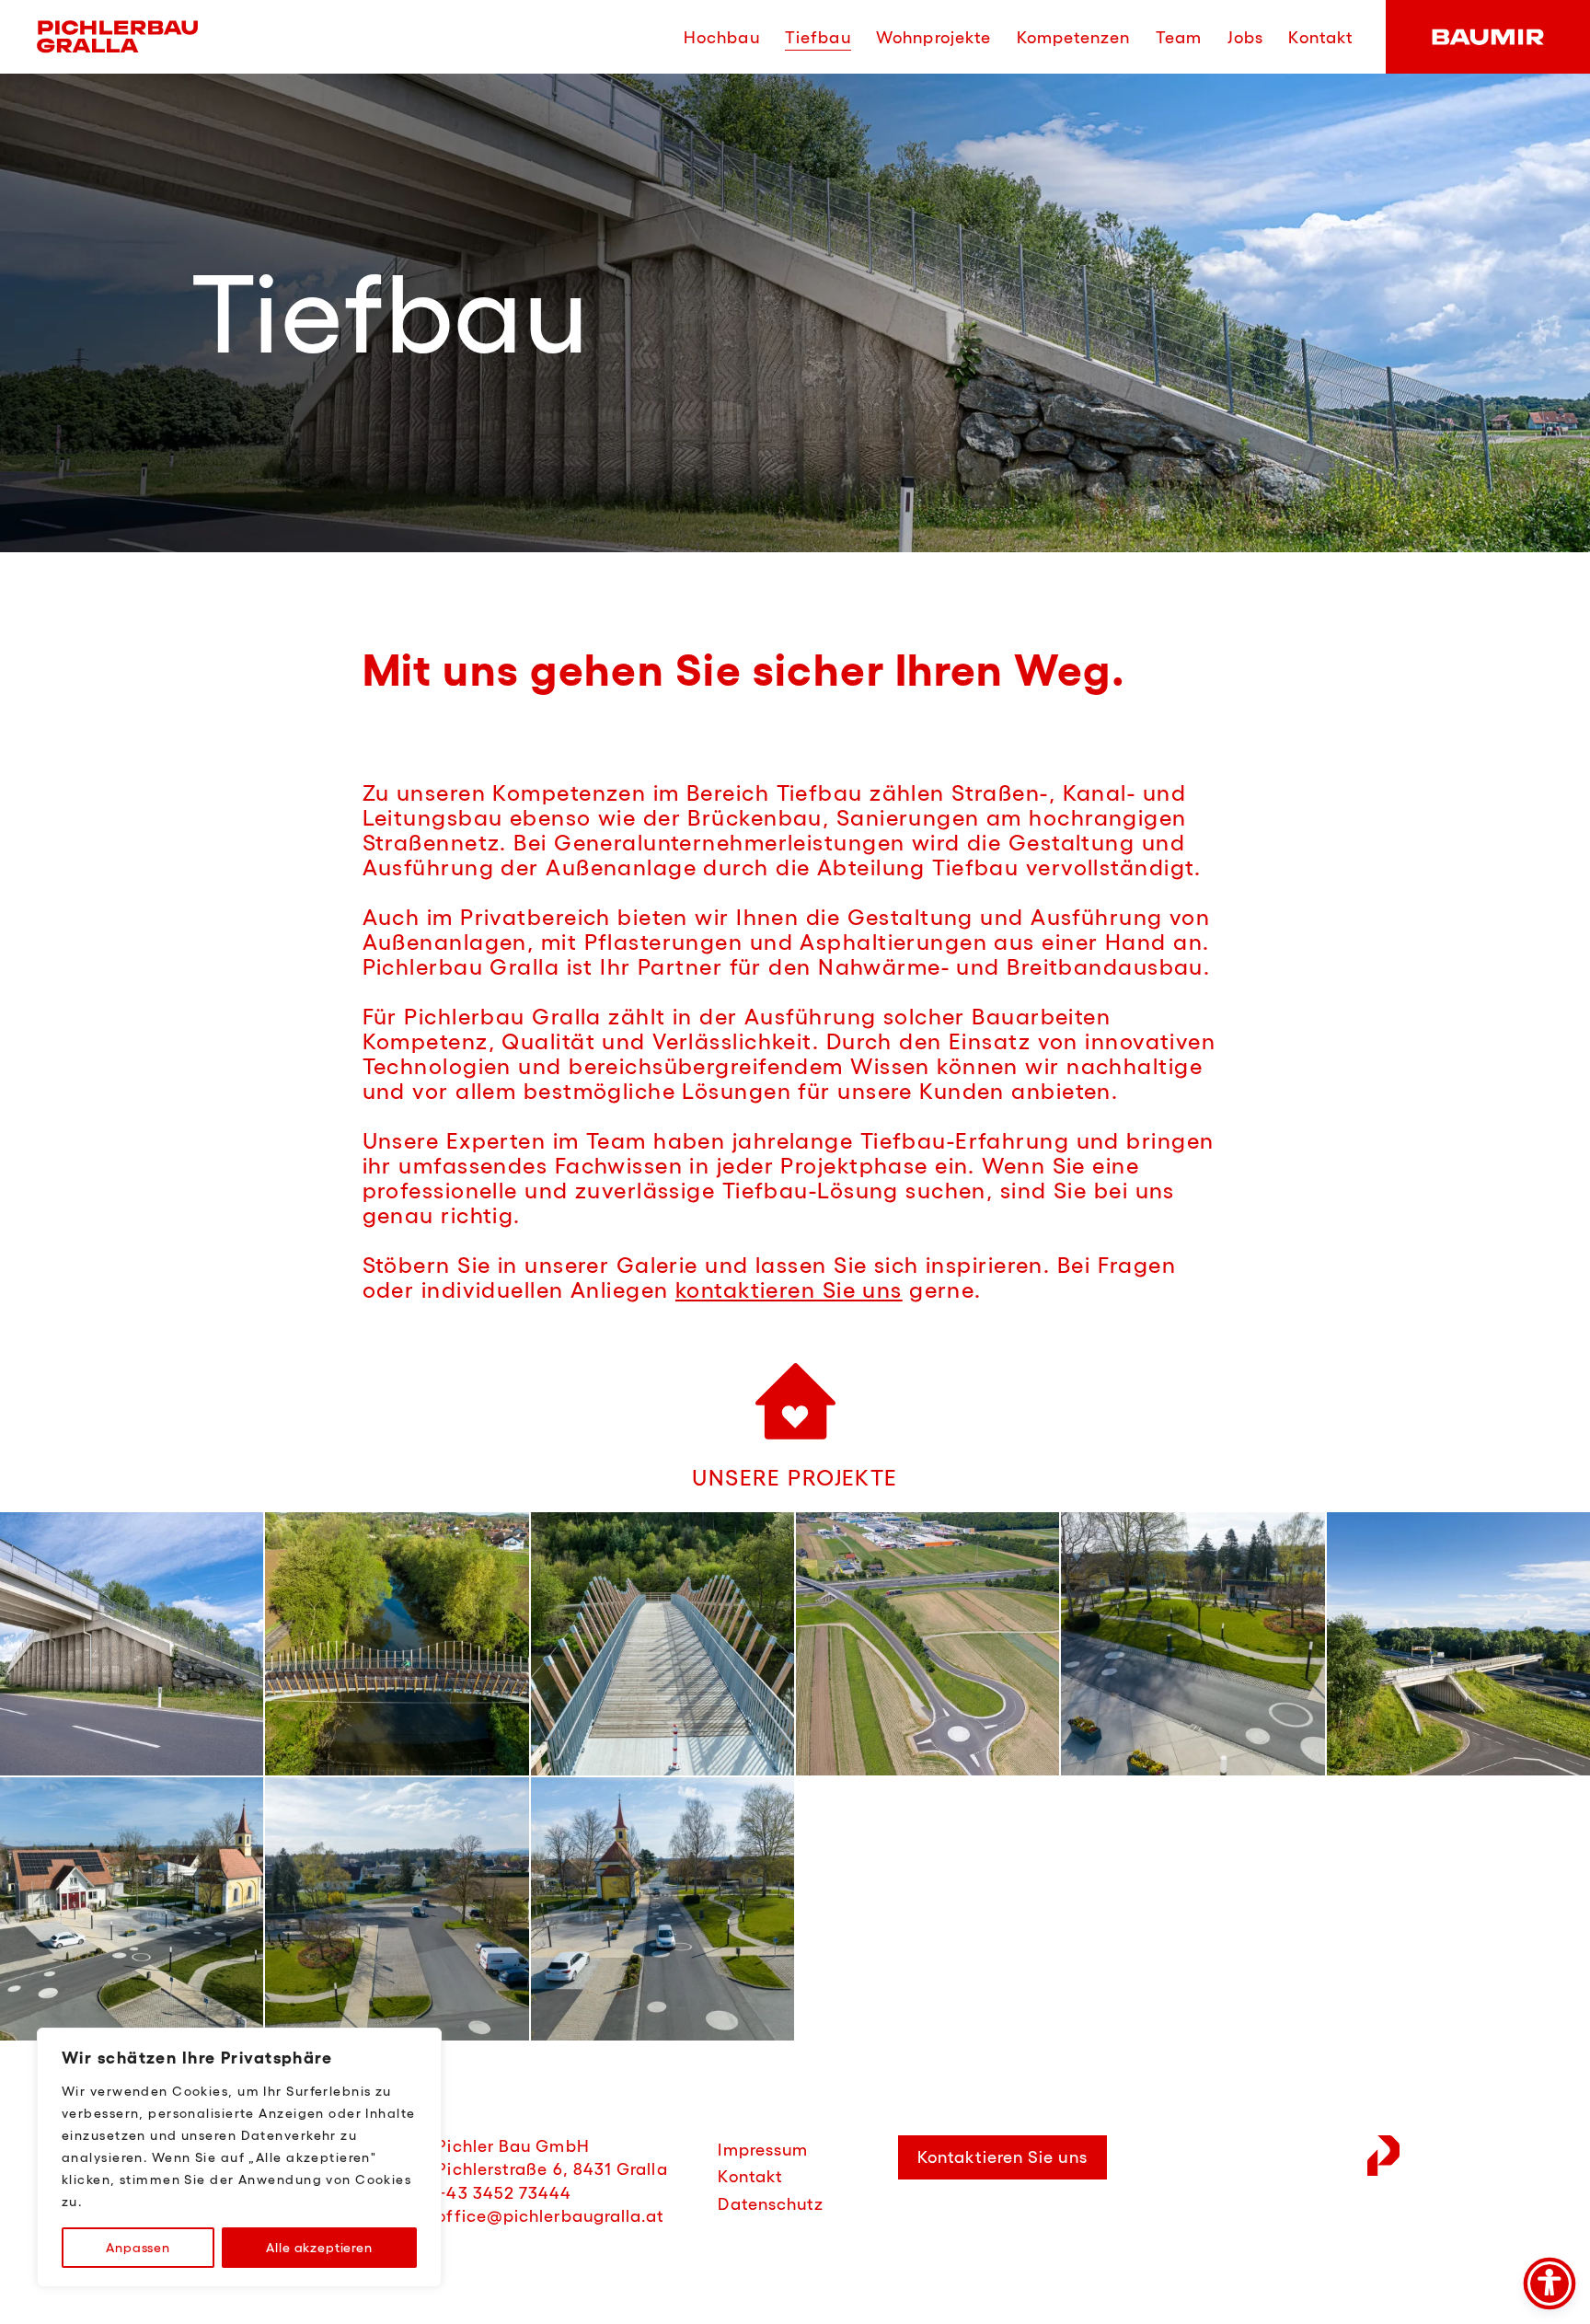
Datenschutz (771, 2204)
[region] (239, 2157)
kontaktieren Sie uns (789, 1290)
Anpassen (138, 2248)
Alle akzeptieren (319, 2248)
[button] (132, 1644)
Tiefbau (818, 38)
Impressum (763, 2150)
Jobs (1245, 38)
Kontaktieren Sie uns (1002, 2157)
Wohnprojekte (933, 38)
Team (1179, 38)
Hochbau (722, 38)
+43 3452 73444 (504, 2193)
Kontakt (1321, 38)
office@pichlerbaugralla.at (550, 2216)
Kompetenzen (1074, 38)
